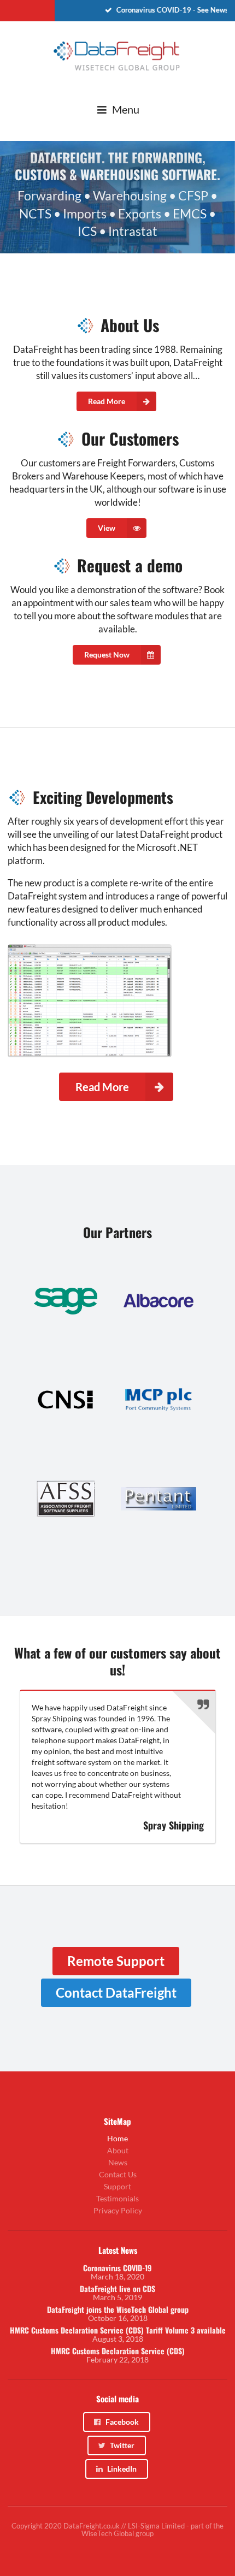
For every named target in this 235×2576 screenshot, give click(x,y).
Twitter (122, 2445)
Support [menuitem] (117, 2186)
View (107, 528)
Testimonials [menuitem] (117, 2198)
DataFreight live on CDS (117, 2289)
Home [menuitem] (117, 2139)
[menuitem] (145, 11)
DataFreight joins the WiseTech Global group (118, 2309)
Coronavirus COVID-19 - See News (167, 10)
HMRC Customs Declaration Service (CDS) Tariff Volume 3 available (118, 2330)
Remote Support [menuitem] (116, 1961)
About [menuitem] (118, 2150)
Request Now (107, 655)
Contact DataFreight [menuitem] (116, 1992)
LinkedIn (122, 2469)
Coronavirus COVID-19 (117, 2268)
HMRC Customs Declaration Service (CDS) (118, 2351)
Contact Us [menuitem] (118, 2174)
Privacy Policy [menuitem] (118, 2210)
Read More (107, 401)
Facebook (122, 2422)
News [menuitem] (118, 2162)
